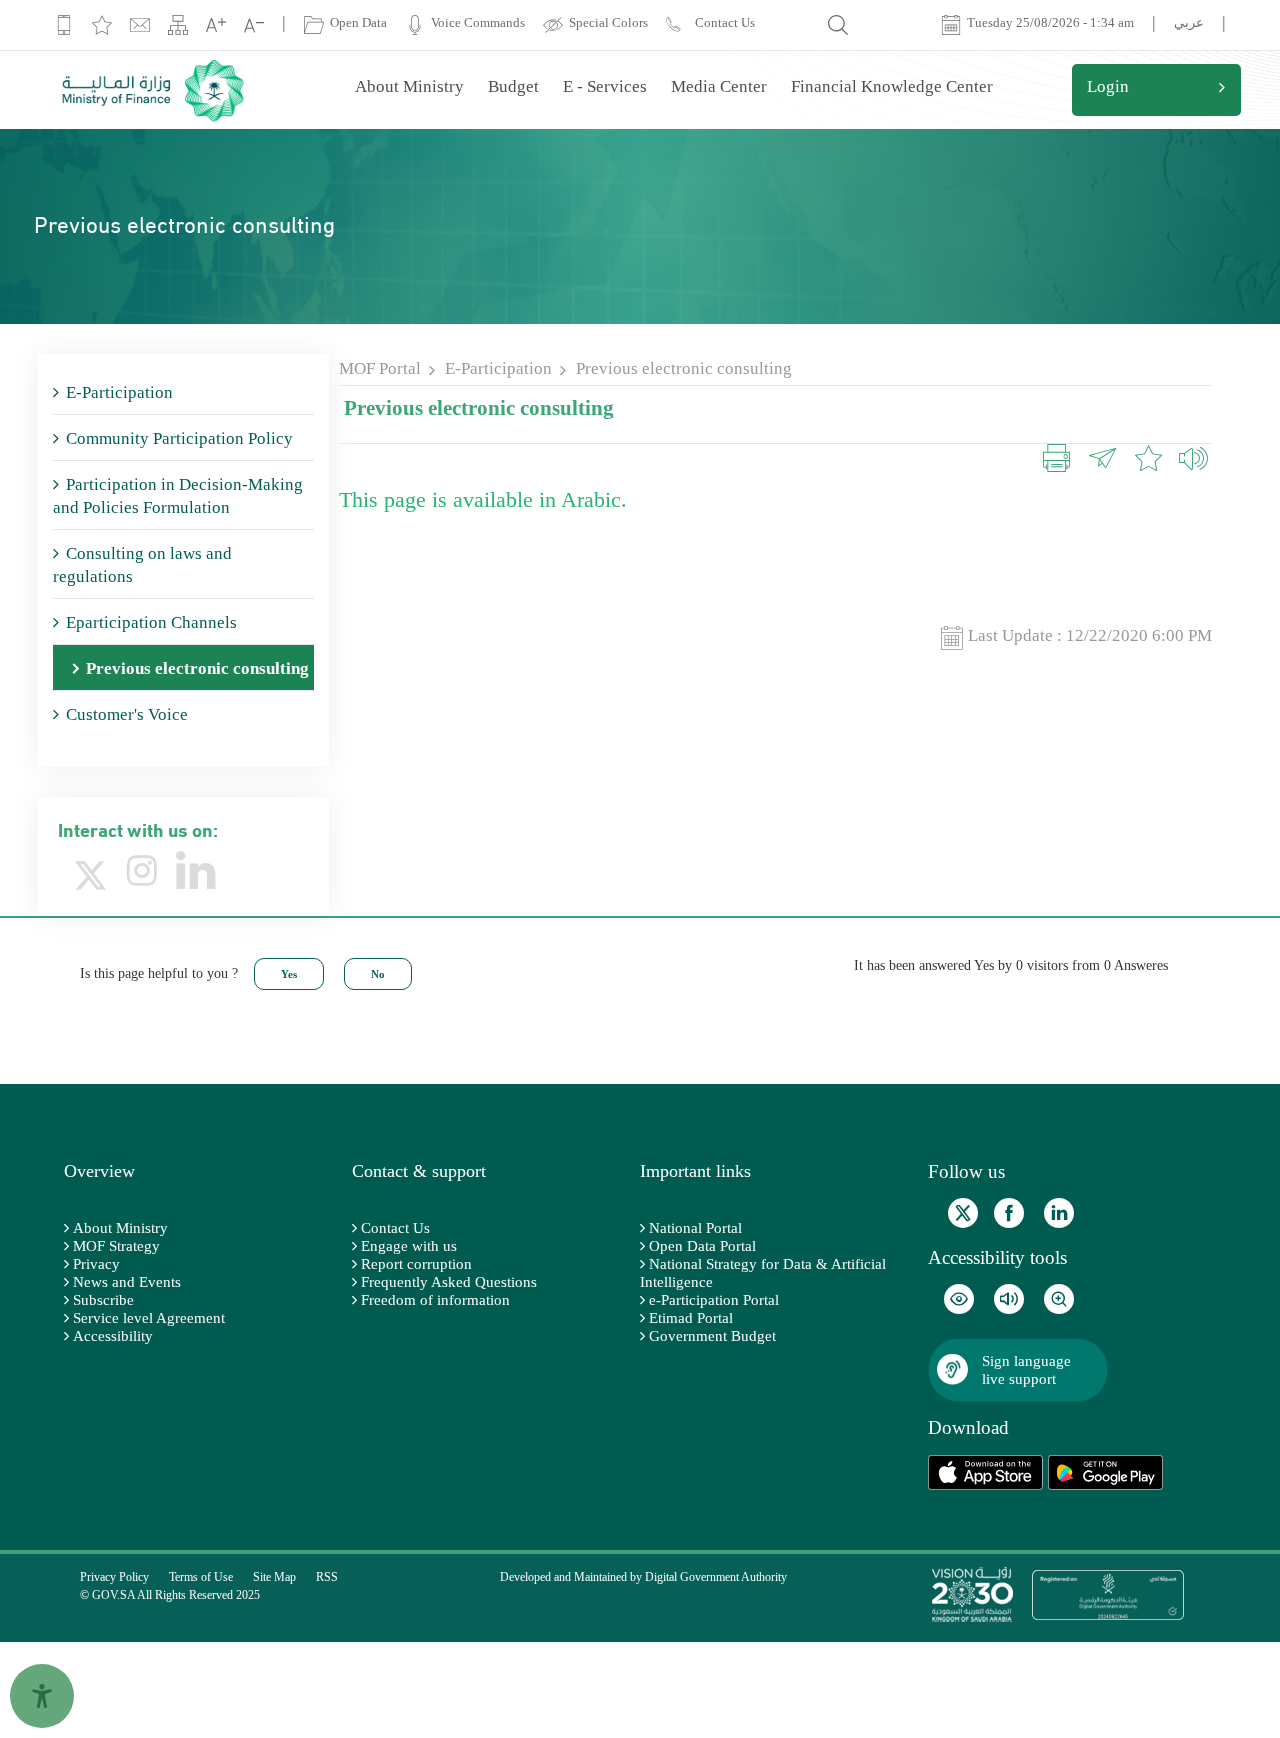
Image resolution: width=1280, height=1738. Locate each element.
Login (1108, 86)
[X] (90, 872)
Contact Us (395, 1228)
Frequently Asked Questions (449, 1282)
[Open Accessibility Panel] (42, 1696)
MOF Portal (380, 368)
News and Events (127, 1282)
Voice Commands (475, 22)
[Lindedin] (195, 872)
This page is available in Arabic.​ (483, 499)
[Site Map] (178, 25)
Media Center (719, 86)
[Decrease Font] (254, 25)
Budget (513, 86)
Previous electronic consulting (684, 368)
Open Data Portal (702, 1246)
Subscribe (103, 1300)
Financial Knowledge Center (892, 86)
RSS (327, 1577)
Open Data (355, 22)
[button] (1187, 460)
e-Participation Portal (714, 1300)
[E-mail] (140, 25)
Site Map (274, 1577)
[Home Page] (156, 90)
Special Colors (605, 22)
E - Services (605, 86)
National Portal (695, 1228)
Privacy (96, 1264)
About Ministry (409, 86)
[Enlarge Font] (216, 25)
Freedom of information (435, 1300)
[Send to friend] (1102, 461)
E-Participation (498, 368)
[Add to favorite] (102, 25)
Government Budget (712, 1336)
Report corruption (416, 1264)
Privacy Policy (114, 1577)
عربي (1189, 22)
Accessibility (113, 1336)
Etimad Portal (691, 1318)
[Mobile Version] (64, 25)
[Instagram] (142, 872)
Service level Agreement (149, 1318)
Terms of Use (201, 1577)
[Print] (1056, 461)
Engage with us (409, 1246)
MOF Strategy (116, 1246)
